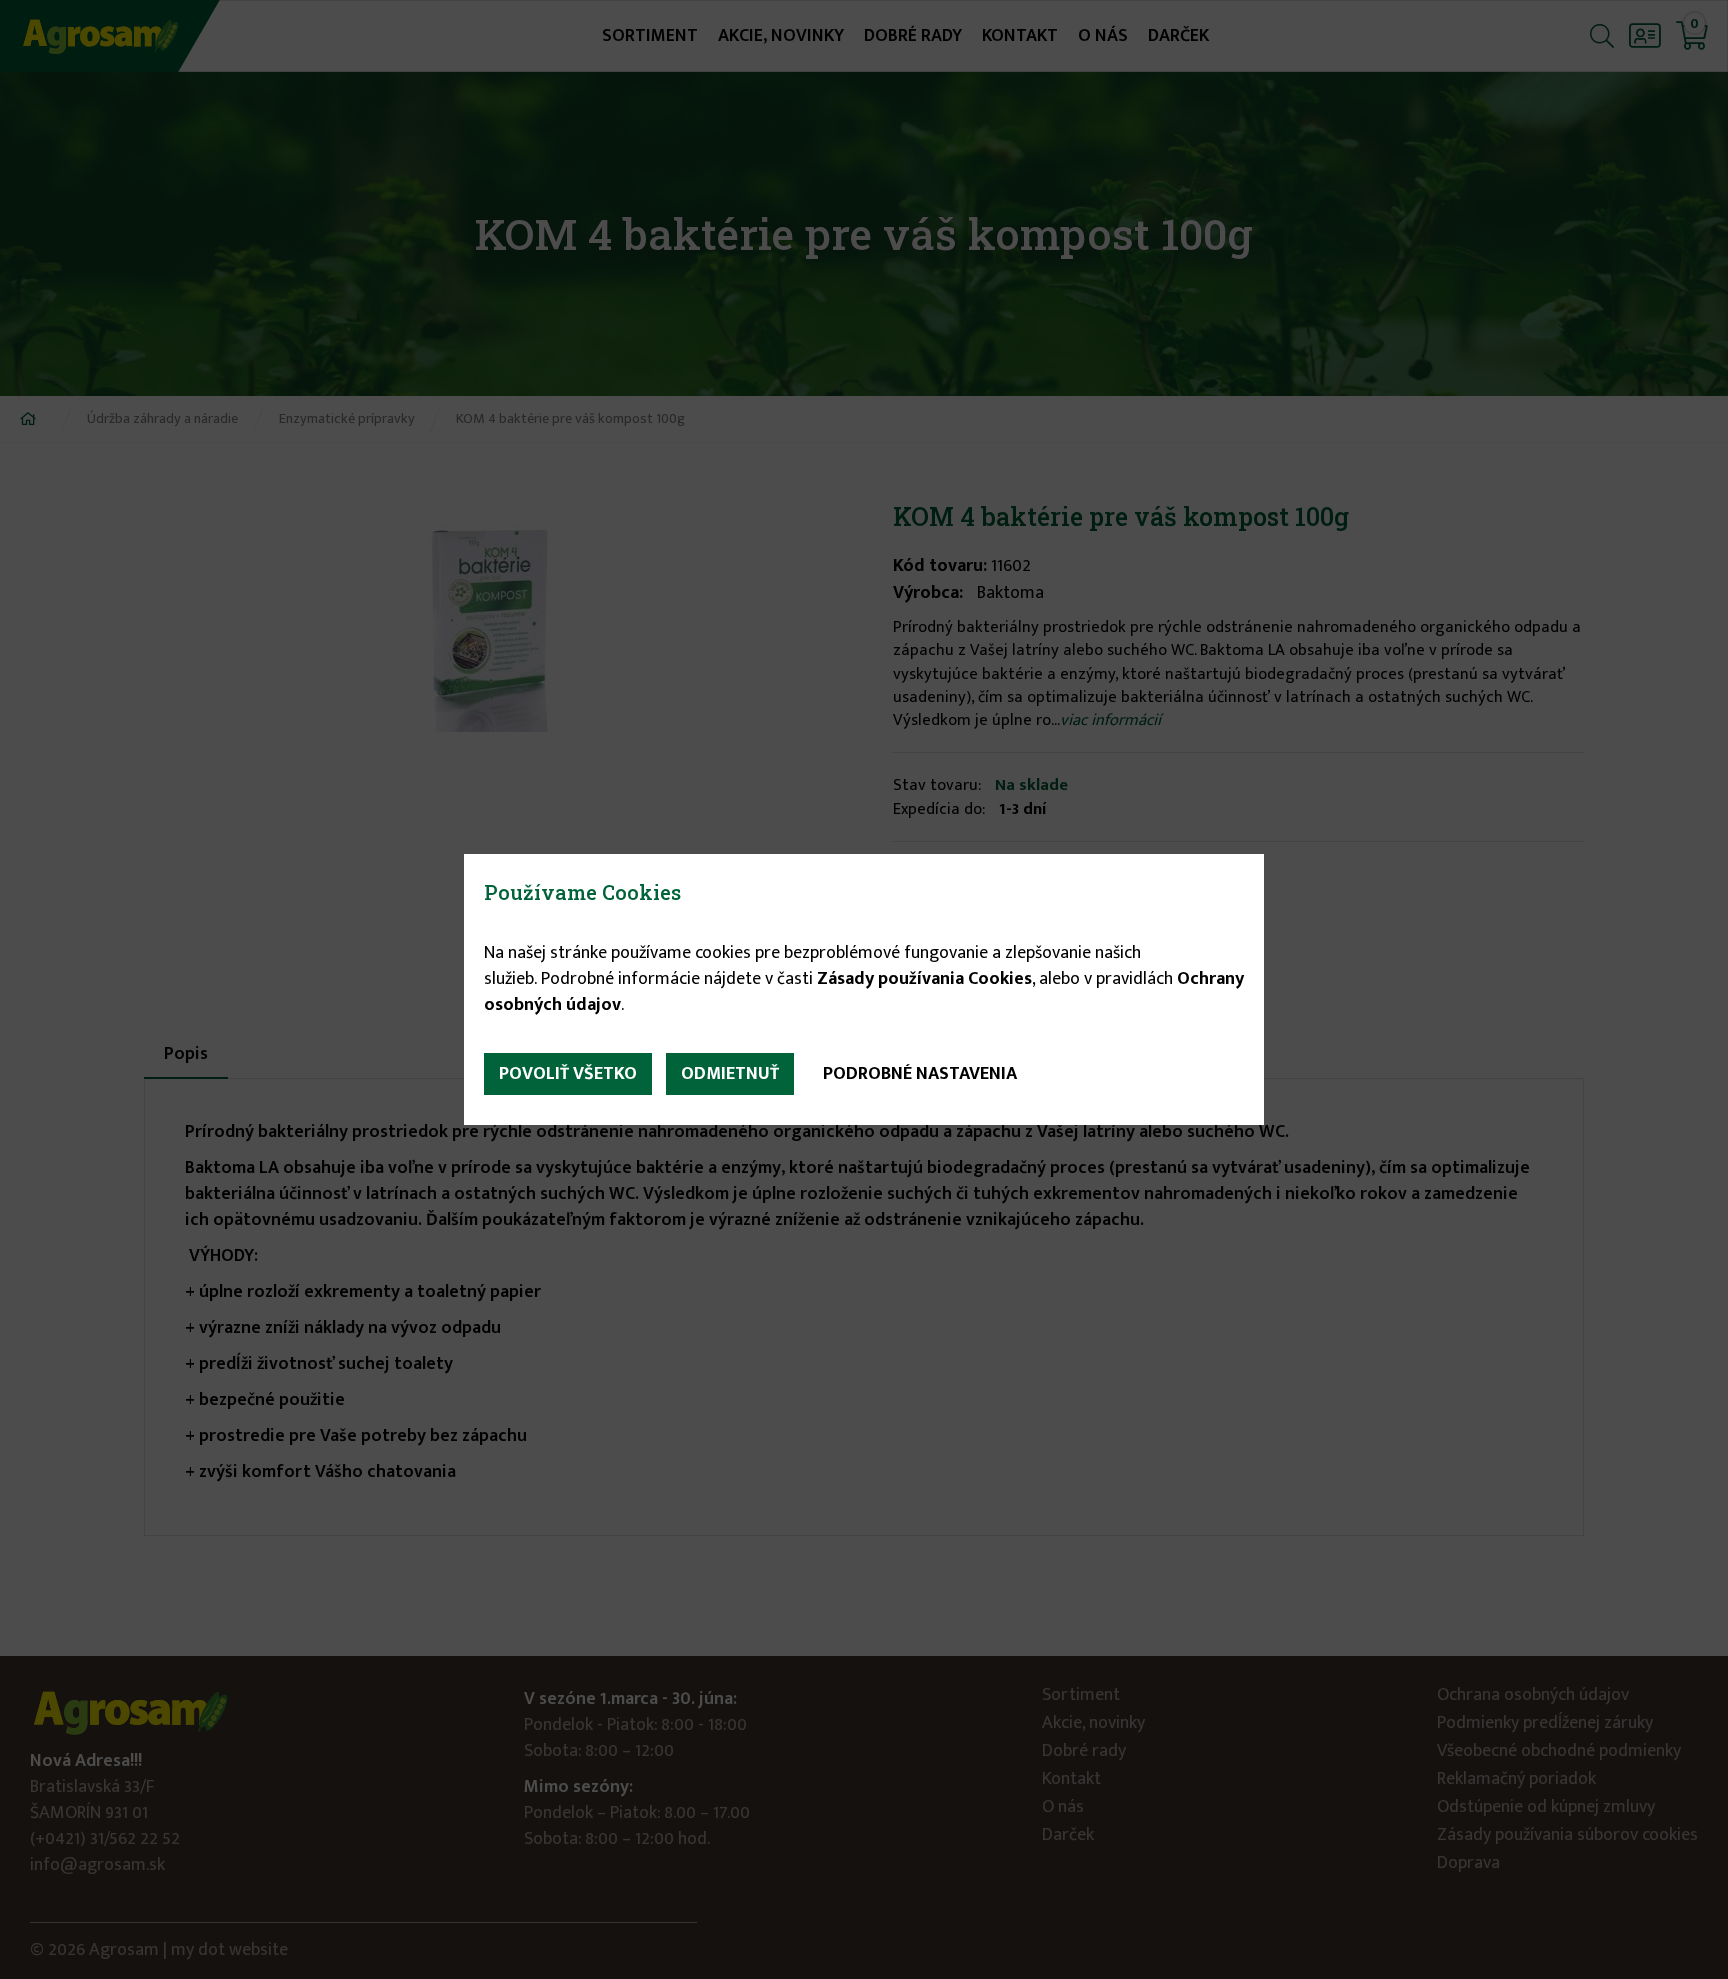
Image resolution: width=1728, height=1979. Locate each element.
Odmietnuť (730, 1074)
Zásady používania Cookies (924, 979)
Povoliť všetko (568, 1074)
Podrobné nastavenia (920, 1074)
